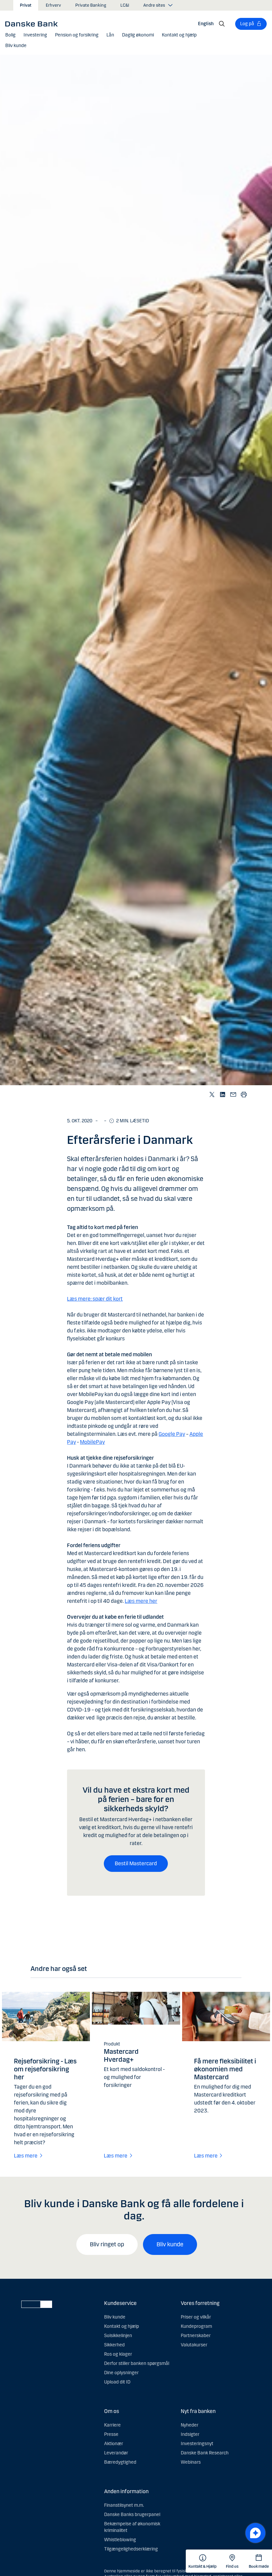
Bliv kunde (170, 2244)
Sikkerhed (114, 2345)
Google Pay (172, 1434)
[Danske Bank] (34, 24)
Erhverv (53, 5)
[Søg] (222, 24)
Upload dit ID (117, 2382)
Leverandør (116, 2453)
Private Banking (91, 5)
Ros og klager (118, 2354)
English (206, 24)
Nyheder (190, 2425)
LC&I (125, 5)
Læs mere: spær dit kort (95, 1299)
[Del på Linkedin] (223, 1094)
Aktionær (114, 2444)
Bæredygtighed (120, 2462)
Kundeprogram (196, 2326)
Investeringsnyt (197, 2444)
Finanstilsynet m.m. (124, 2505)
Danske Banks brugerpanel (132, 2515)
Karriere (112, 2425)
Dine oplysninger (121, 2373)
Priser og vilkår (196, 2317)
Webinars (191, 2462)
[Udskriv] (244, 1094)
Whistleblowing (120, 2540)
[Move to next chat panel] (255, 2533)
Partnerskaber (196, 2336)
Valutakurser (194, 2345)
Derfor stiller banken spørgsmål (137, 2363)
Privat (26, 5)
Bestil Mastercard (136, 1863)
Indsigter (190, 2434)
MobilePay (92, 1442)
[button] (10, 35)
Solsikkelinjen (118, 2336)
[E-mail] (234, 1094)
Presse (111, 2434)
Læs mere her (141, 1601)
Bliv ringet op (107, 2244)
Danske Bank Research (205, 2453)
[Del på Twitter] (212, 1094)
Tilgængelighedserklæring (131, 2549)
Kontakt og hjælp (122, 2326)
